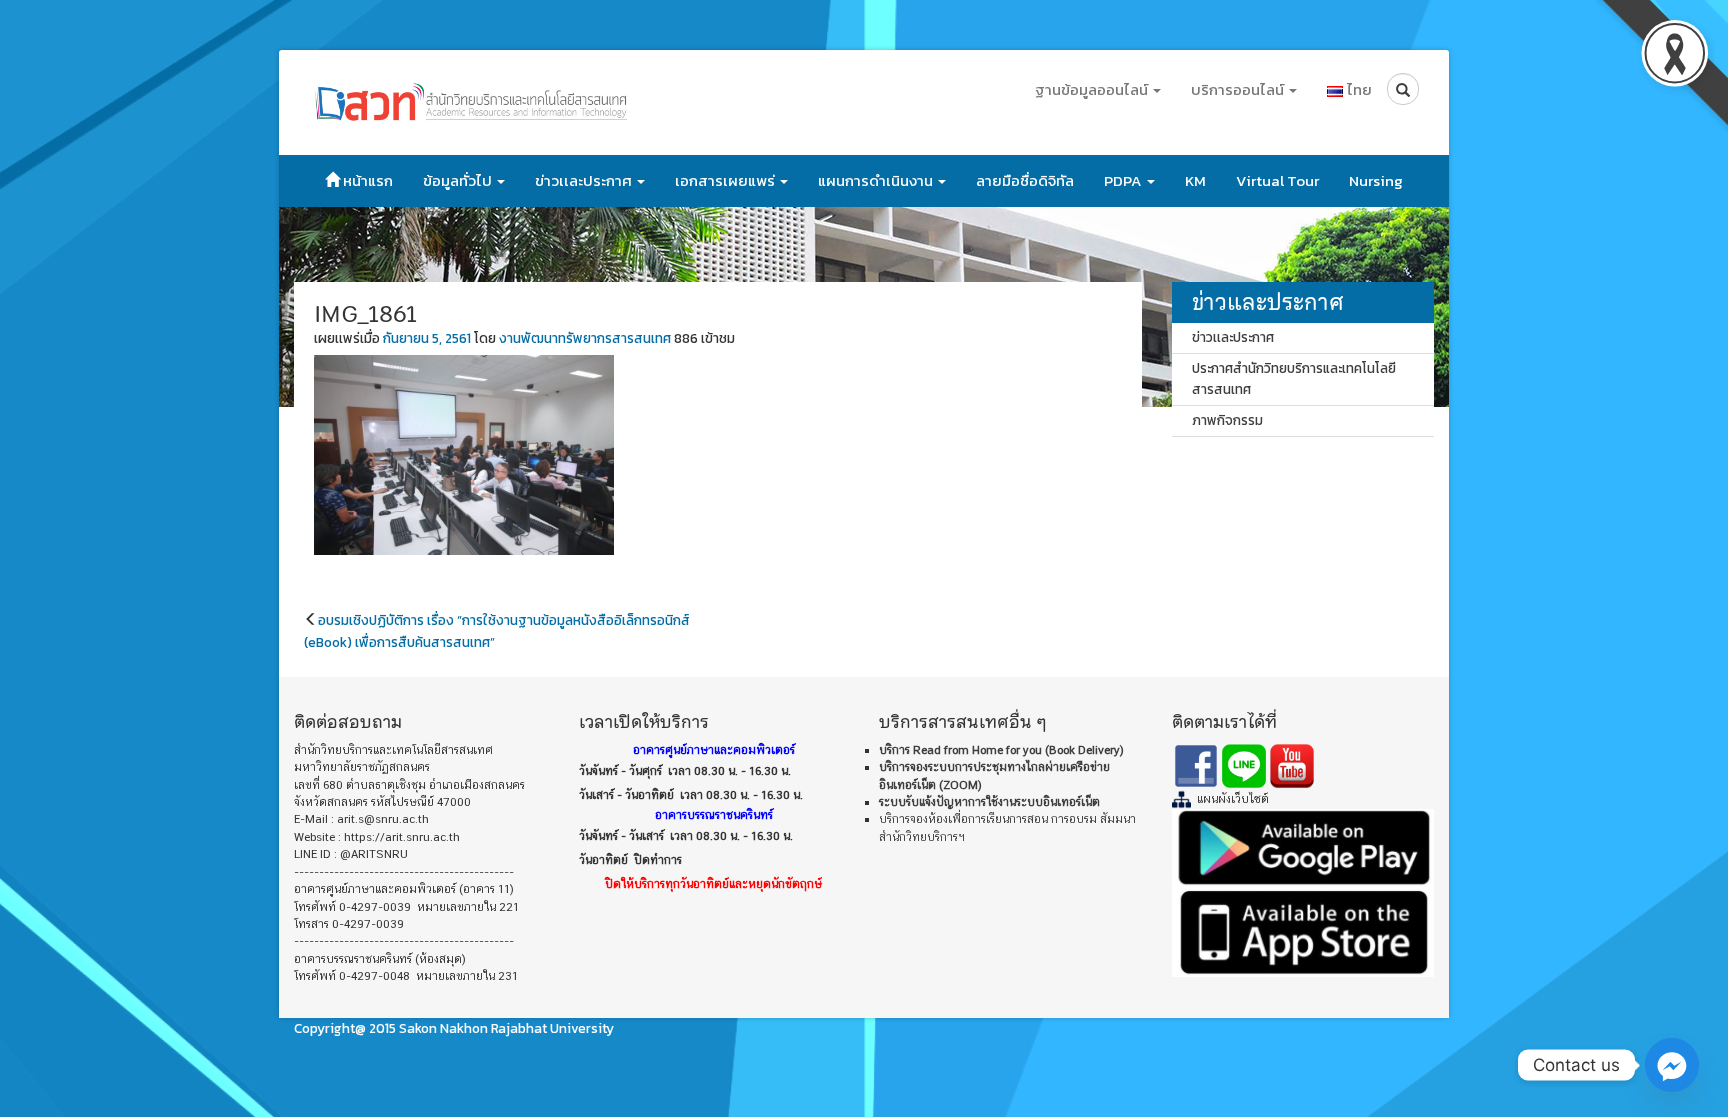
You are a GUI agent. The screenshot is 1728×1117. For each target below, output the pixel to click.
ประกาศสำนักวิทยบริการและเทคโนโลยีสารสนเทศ (1294, 379)
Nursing (1376, 180)
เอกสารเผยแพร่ (726, 180)
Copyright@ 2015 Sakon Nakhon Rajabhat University (454, 1028)
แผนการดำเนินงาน (877, 180)
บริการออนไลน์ (1239, 89)
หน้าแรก (366, 180)
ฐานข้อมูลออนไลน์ (1093, 89)
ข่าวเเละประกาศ (585, 180)
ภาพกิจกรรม (1227, 420)
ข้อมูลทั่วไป (459, 180)
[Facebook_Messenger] (1672, 1065)
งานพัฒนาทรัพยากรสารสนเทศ (585, 338)
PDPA (1124, 180)
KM (1195, 180)
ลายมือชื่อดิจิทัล (1025, 180)
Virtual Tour (1277, 180)
